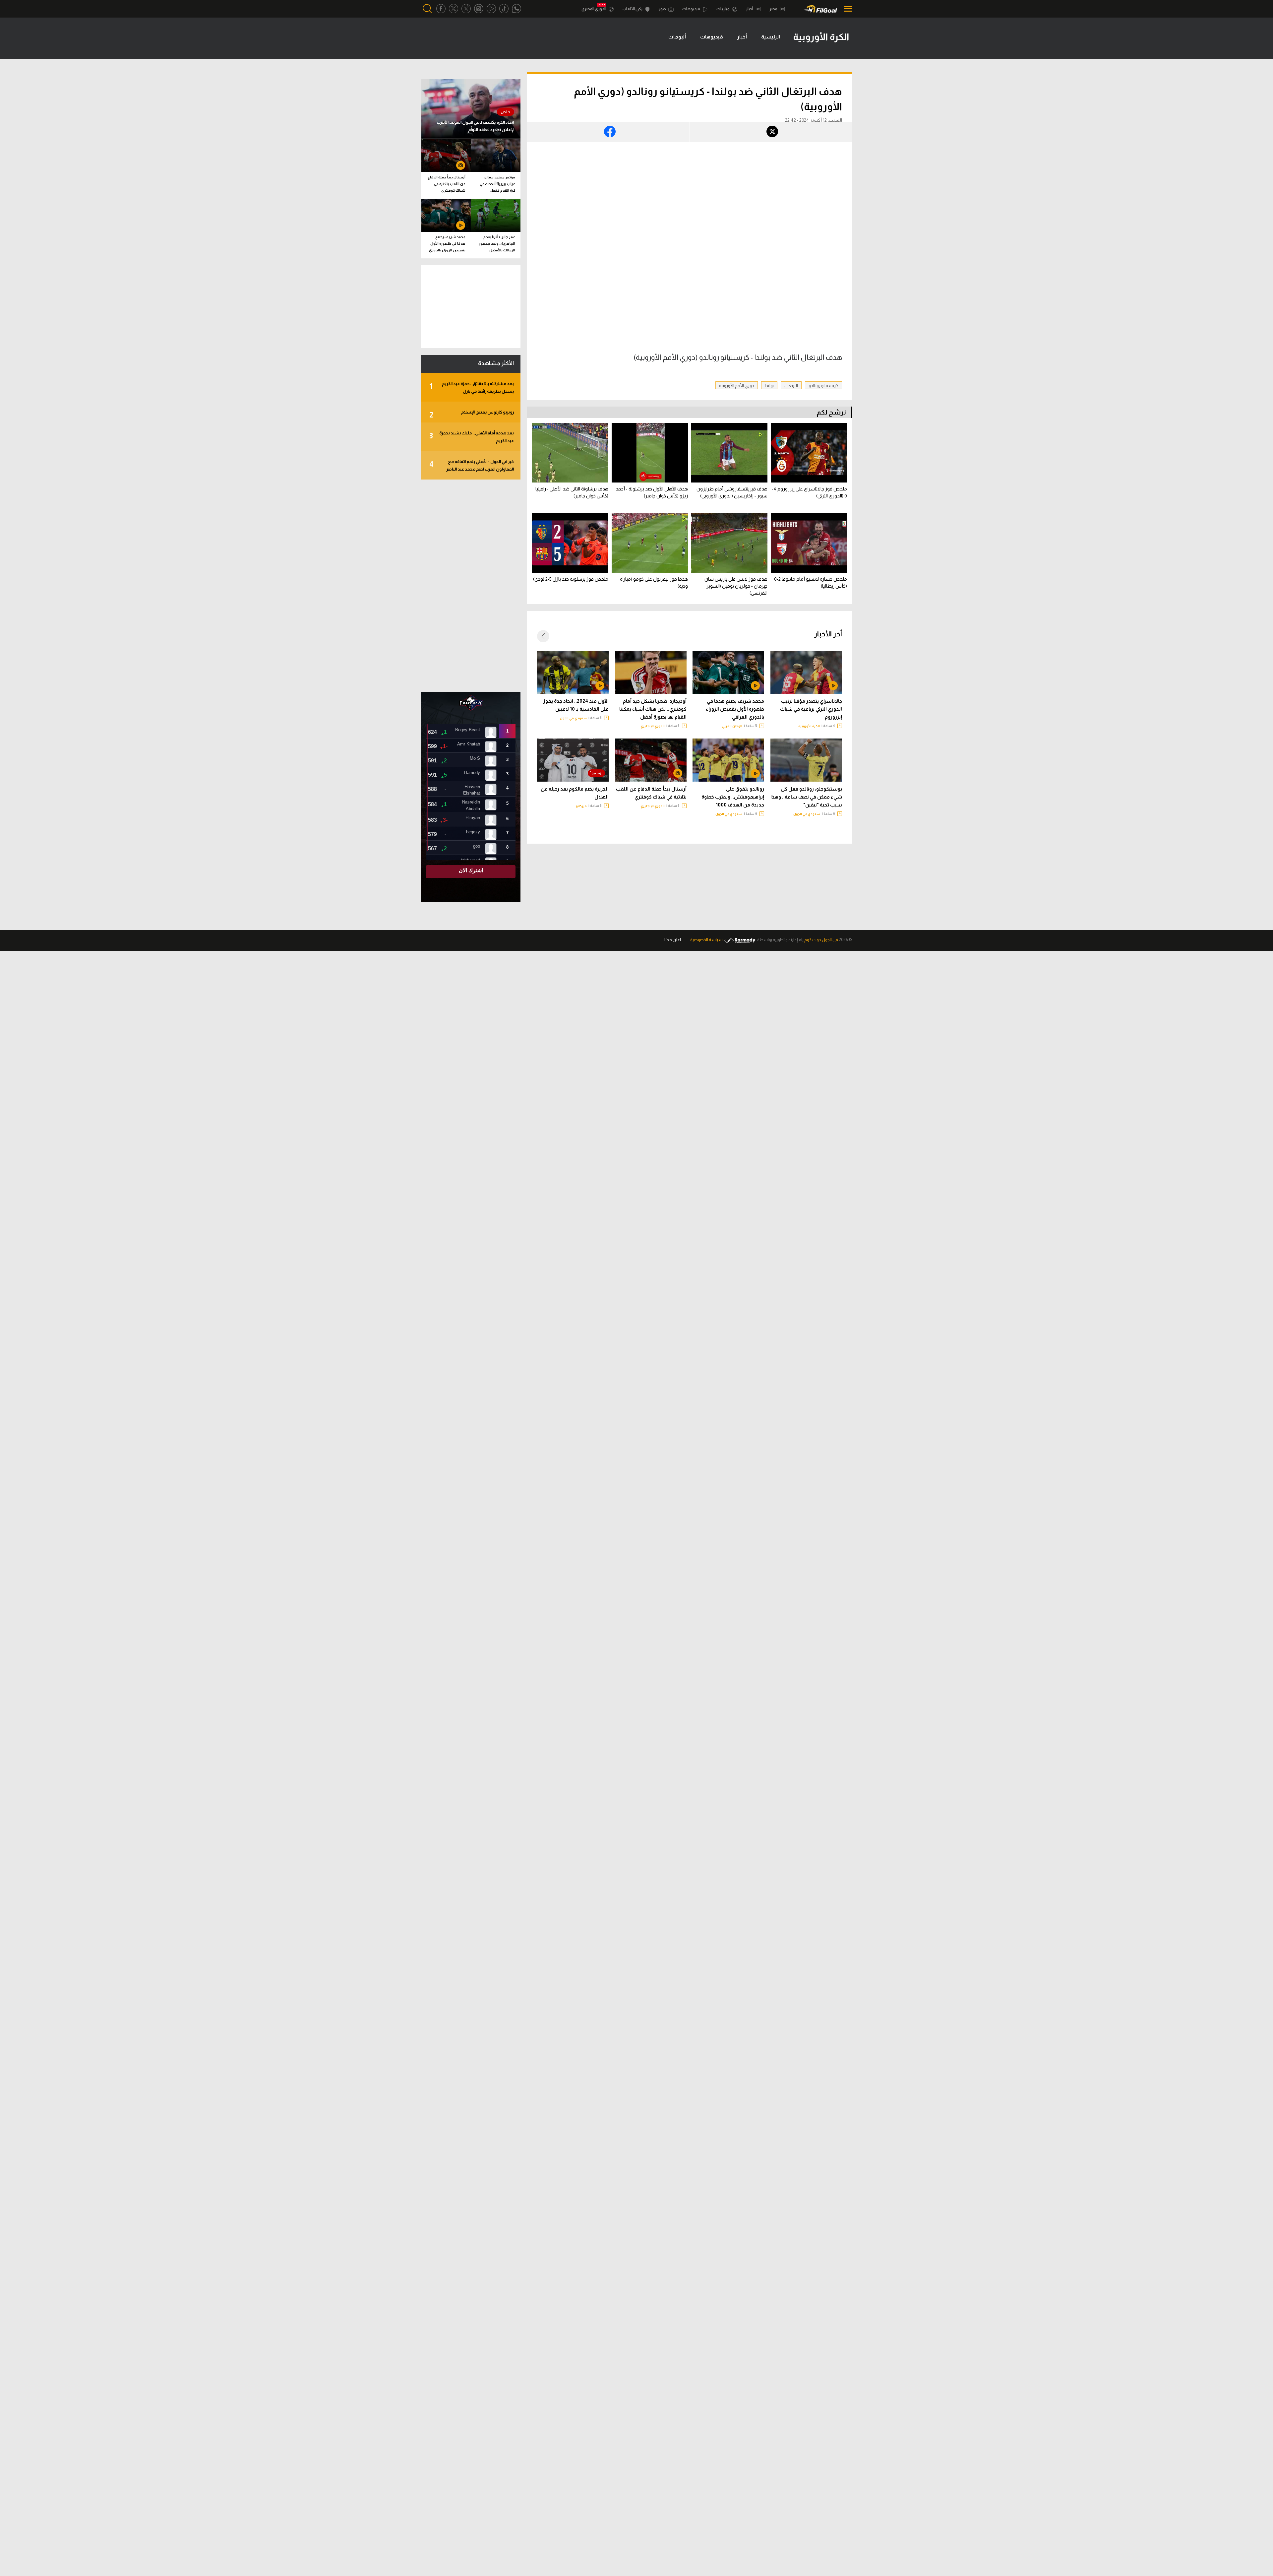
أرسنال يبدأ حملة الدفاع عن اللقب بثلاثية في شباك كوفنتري (651, 793)
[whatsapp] (516, 9)
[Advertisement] (471, 586)
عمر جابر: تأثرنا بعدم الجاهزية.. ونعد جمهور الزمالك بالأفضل (497, 243)
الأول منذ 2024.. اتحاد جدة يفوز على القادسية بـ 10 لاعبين (576, 705)
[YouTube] (491, 9)
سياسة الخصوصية (706, 940)
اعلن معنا (673, 940)
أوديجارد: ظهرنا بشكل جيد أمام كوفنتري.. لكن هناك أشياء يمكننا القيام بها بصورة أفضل (653, 709)
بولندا (769, 386)
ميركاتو (581, 806)
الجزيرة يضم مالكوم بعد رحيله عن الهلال (575, 793)
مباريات (723, 9)
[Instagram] (479, 9)
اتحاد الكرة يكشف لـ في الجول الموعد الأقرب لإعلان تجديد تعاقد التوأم (475, 126)
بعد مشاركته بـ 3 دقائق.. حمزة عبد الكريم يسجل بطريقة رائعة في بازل (472, 387)
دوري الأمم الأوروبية (737, 386)
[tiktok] (504, 9)
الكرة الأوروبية (809, 726)
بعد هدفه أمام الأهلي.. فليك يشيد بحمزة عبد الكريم (472, 437)
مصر (774, 9)
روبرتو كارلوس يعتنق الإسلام (472, 414)
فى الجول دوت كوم (821, 940)
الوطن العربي (732, 726)
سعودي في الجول (573, 718)
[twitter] (454, 9)
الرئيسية (771, 37)
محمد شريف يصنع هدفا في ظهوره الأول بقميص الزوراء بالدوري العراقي (735, 709)
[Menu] (846, 9)
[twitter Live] (466, 9)
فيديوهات (692, 9)
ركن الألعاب (633, 9)
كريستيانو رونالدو (823, 386)
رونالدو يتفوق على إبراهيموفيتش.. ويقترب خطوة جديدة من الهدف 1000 (733, 797)
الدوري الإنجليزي (653, 726)
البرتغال (791, 386)
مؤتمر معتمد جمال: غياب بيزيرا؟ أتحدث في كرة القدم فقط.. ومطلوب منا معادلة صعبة (497, 185)
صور (663, 9)
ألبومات (677, 37)
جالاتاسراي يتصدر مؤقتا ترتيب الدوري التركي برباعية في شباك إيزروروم (811, 709)
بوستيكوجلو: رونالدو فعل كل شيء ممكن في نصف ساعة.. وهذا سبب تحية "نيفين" (806, 797)
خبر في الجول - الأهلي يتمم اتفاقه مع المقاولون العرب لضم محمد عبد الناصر (472, 465)
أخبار (750, 9)
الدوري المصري (594, 9)
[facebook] (441, 9)
